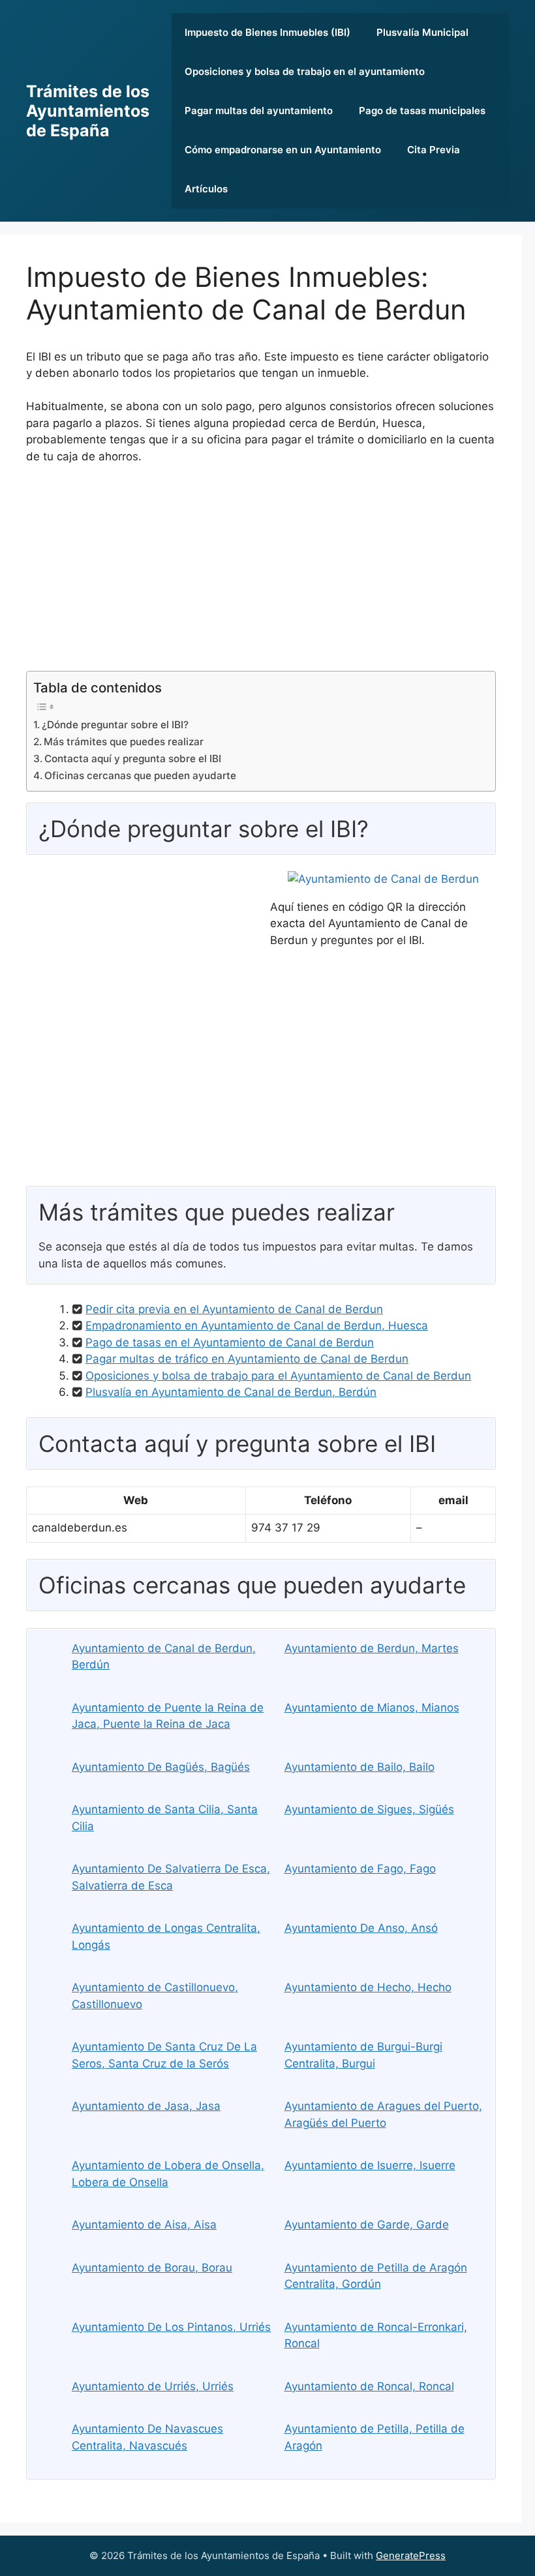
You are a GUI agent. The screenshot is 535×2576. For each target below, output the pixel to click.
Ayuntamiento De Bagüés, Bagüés (161, 1767)
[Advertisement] (261, 573)
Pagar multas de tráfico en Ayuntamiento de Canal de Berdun (247, 1359)
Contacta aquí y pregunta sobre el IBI (133, 759)
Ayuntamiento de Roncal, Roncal (369, 2386)
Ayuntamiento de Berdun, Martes (372, 1648)
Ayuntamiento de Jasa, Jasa (146, 2106)
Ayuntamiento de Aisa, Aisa (144, 2225)
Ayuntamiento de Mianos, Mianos (372, 1708)
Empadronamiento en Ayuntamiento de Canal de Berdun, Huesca (257, 1325)
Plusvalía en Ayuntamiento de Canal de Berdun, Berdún (231, 1392)
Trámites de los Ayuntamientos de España (88, 111)
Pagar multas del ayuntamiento (259, 111)
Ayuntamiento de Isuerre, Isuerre (370, 2165)
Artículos (206, 189)
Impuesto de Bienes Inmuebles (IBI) (267, 32)
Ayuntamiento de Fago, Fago (360, 1869)
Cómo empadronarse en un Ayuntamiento (283, 150)
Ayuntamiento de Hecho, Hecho (368, 1987)
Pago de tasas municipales (422, 111)
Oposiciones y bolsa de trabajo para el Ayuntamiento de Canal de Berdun (278, 1376)
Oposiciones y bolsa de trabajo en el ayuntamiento (305, 71)
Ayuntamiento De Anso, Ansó (361, 1928)
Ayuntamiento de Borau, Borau (152, 2268)
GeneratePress (411, 2555)
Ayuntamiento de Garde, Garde (367, 2225)
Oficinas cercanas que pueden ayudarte (140, 776)
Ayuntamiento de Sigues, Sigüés (369, 1809)
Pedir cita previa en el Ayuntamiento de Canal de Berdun (234, 1309)
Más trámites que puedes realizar (124, 742)
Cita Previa (434, 150)
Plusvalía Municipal (422, 32)
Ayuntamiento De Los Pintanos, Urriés (171, 2327)
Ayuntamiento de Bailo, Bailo (359, 1767)
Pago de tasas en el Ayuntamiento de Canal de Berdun (230, 1342)
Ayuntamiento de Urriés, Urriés (153, 2386)
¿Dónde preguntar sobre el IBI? (115, 725)
